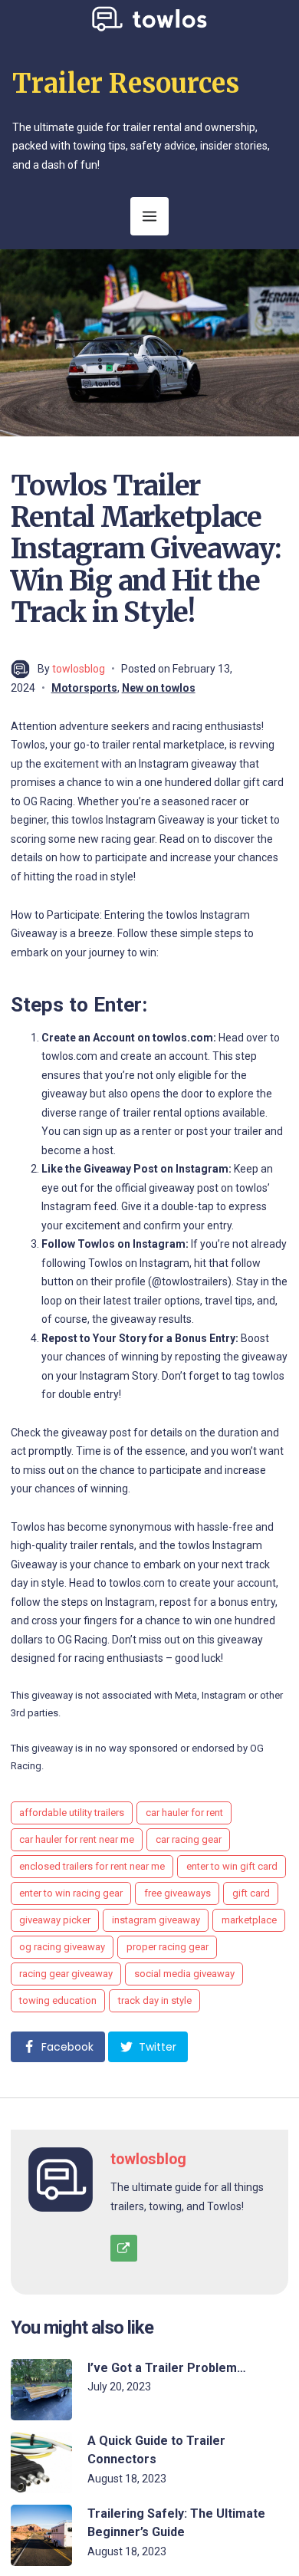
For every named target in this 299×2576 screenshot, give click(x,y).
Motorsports (84, 688)
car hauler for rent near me (77, 1839)
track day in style (155, 2000)
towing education (58, 2000)
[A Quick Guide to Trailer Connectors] (41, 2462)
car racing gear (189, 1839)
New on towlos (159, 688)
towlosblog (79, 669)
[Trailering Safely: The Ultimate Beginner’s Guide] (41, 2535)
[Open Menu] (149, 216)
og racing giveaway (62, 1947)
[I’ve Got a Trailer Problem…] (41, 2390)
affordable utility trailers (72, 1813)
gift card (251, 1893)
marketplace (249, 1920)
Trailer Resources (126, 84)
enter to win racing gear (71, 1893)
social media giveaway (184, 1974)
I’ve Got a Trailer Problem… (167, 2368)
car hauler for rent (184, 1813)
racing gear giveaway (66, 1974)
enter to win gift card (232, 1866)
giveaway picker (55, 1920)
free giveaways (177, 1893)
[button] (58, 2047)
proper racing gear (168, 1947)
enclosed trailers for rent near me (92, 1866)
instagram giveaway (156, 1920)
